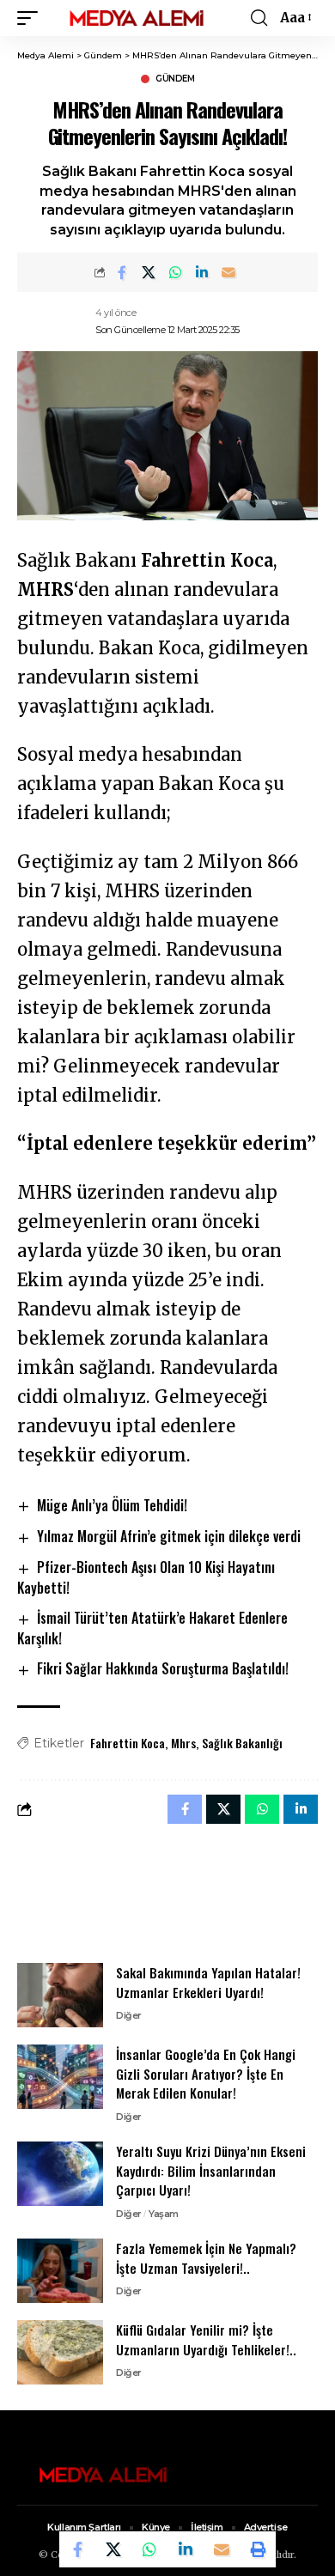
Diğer (129, 2015)
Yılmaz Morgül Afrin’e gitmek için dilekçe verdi (169, 1536)
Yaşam (164, 2214)
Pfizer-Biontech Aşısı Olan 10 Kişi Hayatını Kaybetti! (146, 1577)
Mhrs (183, 1743)
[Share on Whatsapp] (175, 272)
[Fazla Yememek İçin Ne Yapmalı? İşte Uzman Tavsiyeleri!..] (60, 2271)
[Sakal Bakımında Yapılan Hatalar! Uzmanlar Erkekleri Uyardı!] (60, 1995)
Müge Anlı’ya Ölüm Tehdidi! (112, 1505)
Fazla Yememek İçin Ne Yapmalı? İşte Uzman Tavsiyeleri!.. (206, 2258)
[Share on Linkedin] (202, 272)
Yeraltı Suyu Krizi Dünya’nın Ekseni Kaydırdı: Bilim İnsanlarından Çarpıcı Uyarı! (211, 2170)
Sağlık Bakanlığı (242, 1743)
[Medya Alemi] (137, 18)
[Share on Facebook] (122, 272)
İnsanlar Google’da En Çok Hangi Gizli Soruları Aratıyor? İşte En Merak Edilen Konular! (206, 2073)
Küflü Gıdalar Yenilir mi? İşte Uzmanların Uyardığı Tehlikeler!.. (206, 2339)
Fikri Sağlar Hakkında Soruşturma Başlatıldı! (163, 1668)
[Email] (228, 272)
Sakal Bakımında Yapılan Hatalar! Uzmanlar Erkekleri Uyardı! (208, 1982)
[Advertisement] (167, 1893)
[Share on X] (149, 272)
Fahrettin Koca (128, 1743)
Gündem (175, 79)
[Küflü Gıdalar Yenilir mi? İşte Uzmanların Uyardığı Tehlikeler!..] (60, 2352)
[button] (32, 18)
